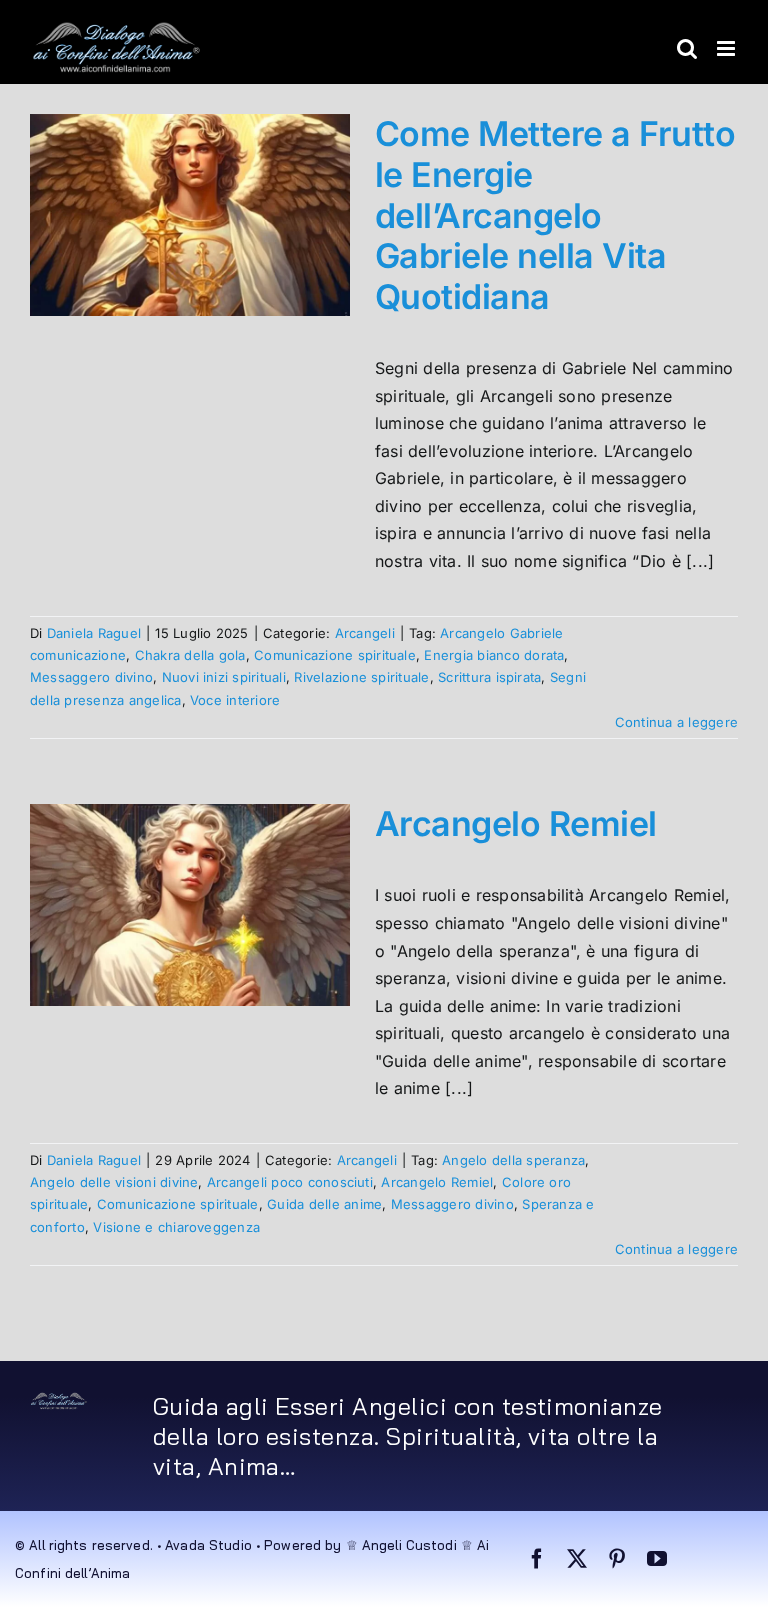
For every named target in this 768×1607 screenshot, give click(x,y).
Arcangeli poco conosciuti (290, 1182)
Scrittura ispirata (489, 677)
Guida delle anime (324, 1204)
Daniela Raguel (94, 633)
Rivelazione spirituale (361, 677)
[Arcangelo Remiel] (190, 905)
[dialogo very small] (59, 1400)
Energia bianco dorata (494, 655)
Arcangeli (365, 633)
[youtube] (657, 1559)
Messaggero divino (91, 677)
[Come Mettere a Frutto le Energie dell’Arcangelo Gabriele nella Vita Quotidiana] (190, 215)
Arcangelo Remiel (516, 823)
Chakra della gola (190, 655)
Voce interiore (235, 700)
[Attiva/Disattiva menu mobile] (727, 48)
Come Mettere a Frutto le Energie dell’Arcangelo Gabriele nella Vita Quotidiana (555, 215)
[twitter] (577, 1559)
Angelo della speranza (513, 1160)
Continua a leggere (676, 722)
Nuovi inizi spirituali (224, 677)
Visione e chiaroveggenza (176, 1227)
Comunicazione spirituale (335, 655)
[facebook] (537, 1559)
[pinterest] (617, 1559)
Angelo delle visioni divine (114, 1182)
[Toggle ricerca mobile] (687, 48)
